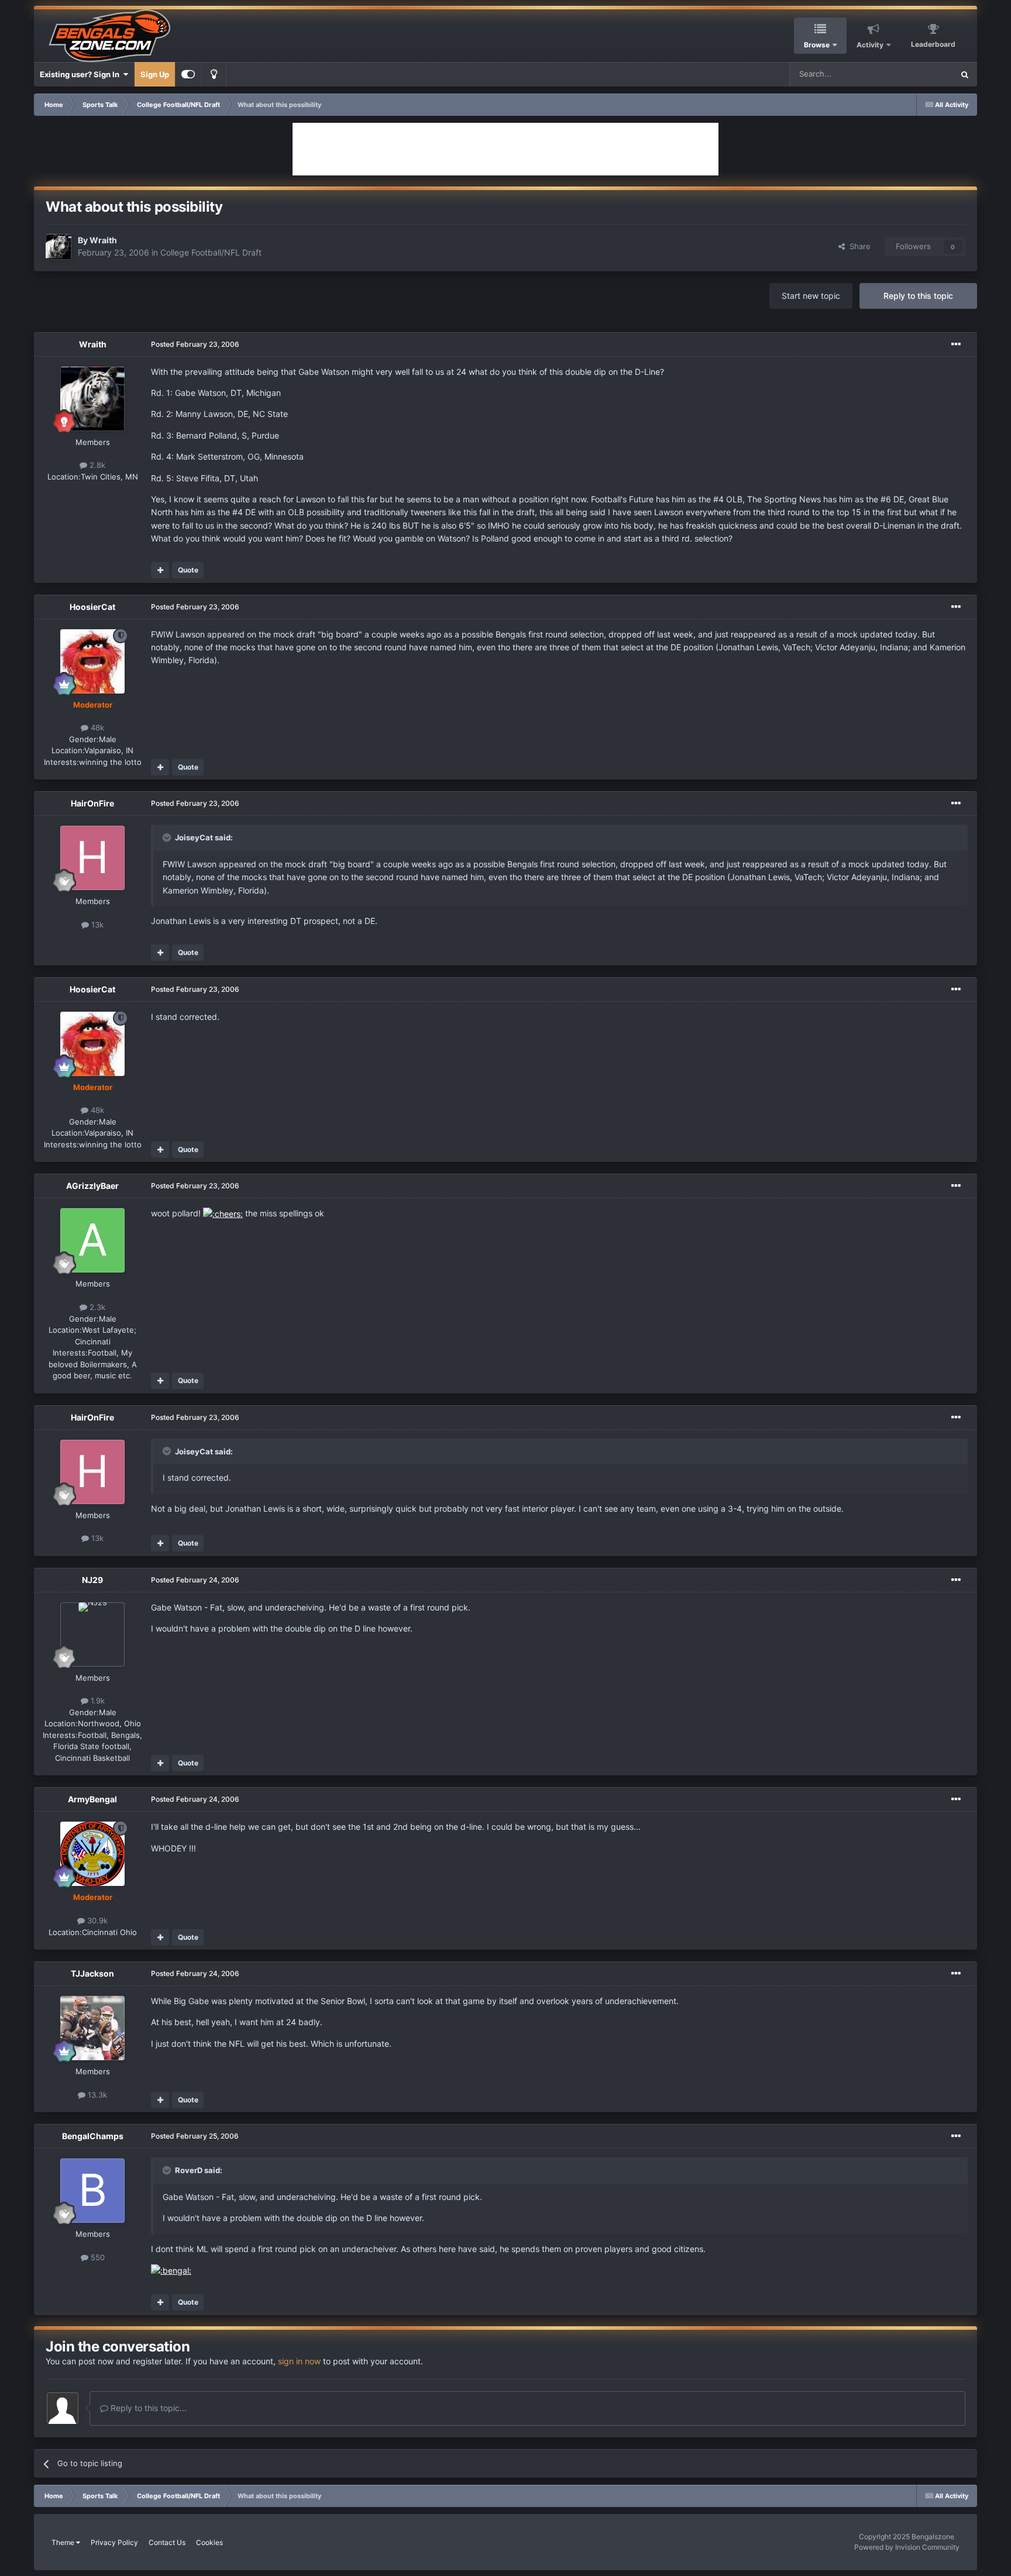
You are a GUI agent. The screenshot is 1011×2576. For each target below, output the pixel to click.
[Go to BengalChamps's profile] (92, 2191)
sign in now (299, 2361)
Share (858, 246)
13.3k (96, 2095)
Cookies (209, 2542)
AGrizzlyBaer (92, 1186)
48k (96, 727)
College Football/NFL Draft (211, 252)
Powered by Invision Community (907, 2547)
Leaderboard (933, 44)
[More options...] (956, 344)
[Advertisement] (505, 149)
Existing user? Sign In (81, 74)
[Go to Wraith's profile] (59, 247)
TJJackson (92, 1973)
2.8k (96, 465)
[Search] (965, 74)
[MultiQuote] (160, 570)
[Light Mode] (214, 74)
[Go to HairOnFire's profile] (92, 858)
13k (96, 925)
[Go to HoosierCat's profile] (92, 661)
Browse (817, 45)
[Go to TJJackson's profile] (92, 2028)
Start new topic (811, 296)
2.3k (96, 1307)
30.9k (96, 1920)
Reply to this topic (918, 296)
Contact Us (167, 2542)
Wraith (103, 240)
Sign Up (155, 74)
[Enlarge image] (223, 1213)
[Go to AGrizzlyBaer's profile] (92, 1240)
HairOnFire (92, 803)
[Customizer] (188, 74)
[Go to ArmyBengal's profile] (92, 1854)
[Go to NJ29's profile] (92, 1634)
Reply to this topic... (147, 2408)
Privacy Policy (114, 2542)
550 (97, 2257)
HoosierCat (92, 607)
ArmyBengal (92, 1799)
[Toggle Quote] (168, 837)
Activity (870, 45)
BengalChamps (93, 2136)
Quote (188, 570)
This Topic (920, 74)
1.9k (97, 1701)
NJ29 (92, 1580)
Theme (64, 2542)
